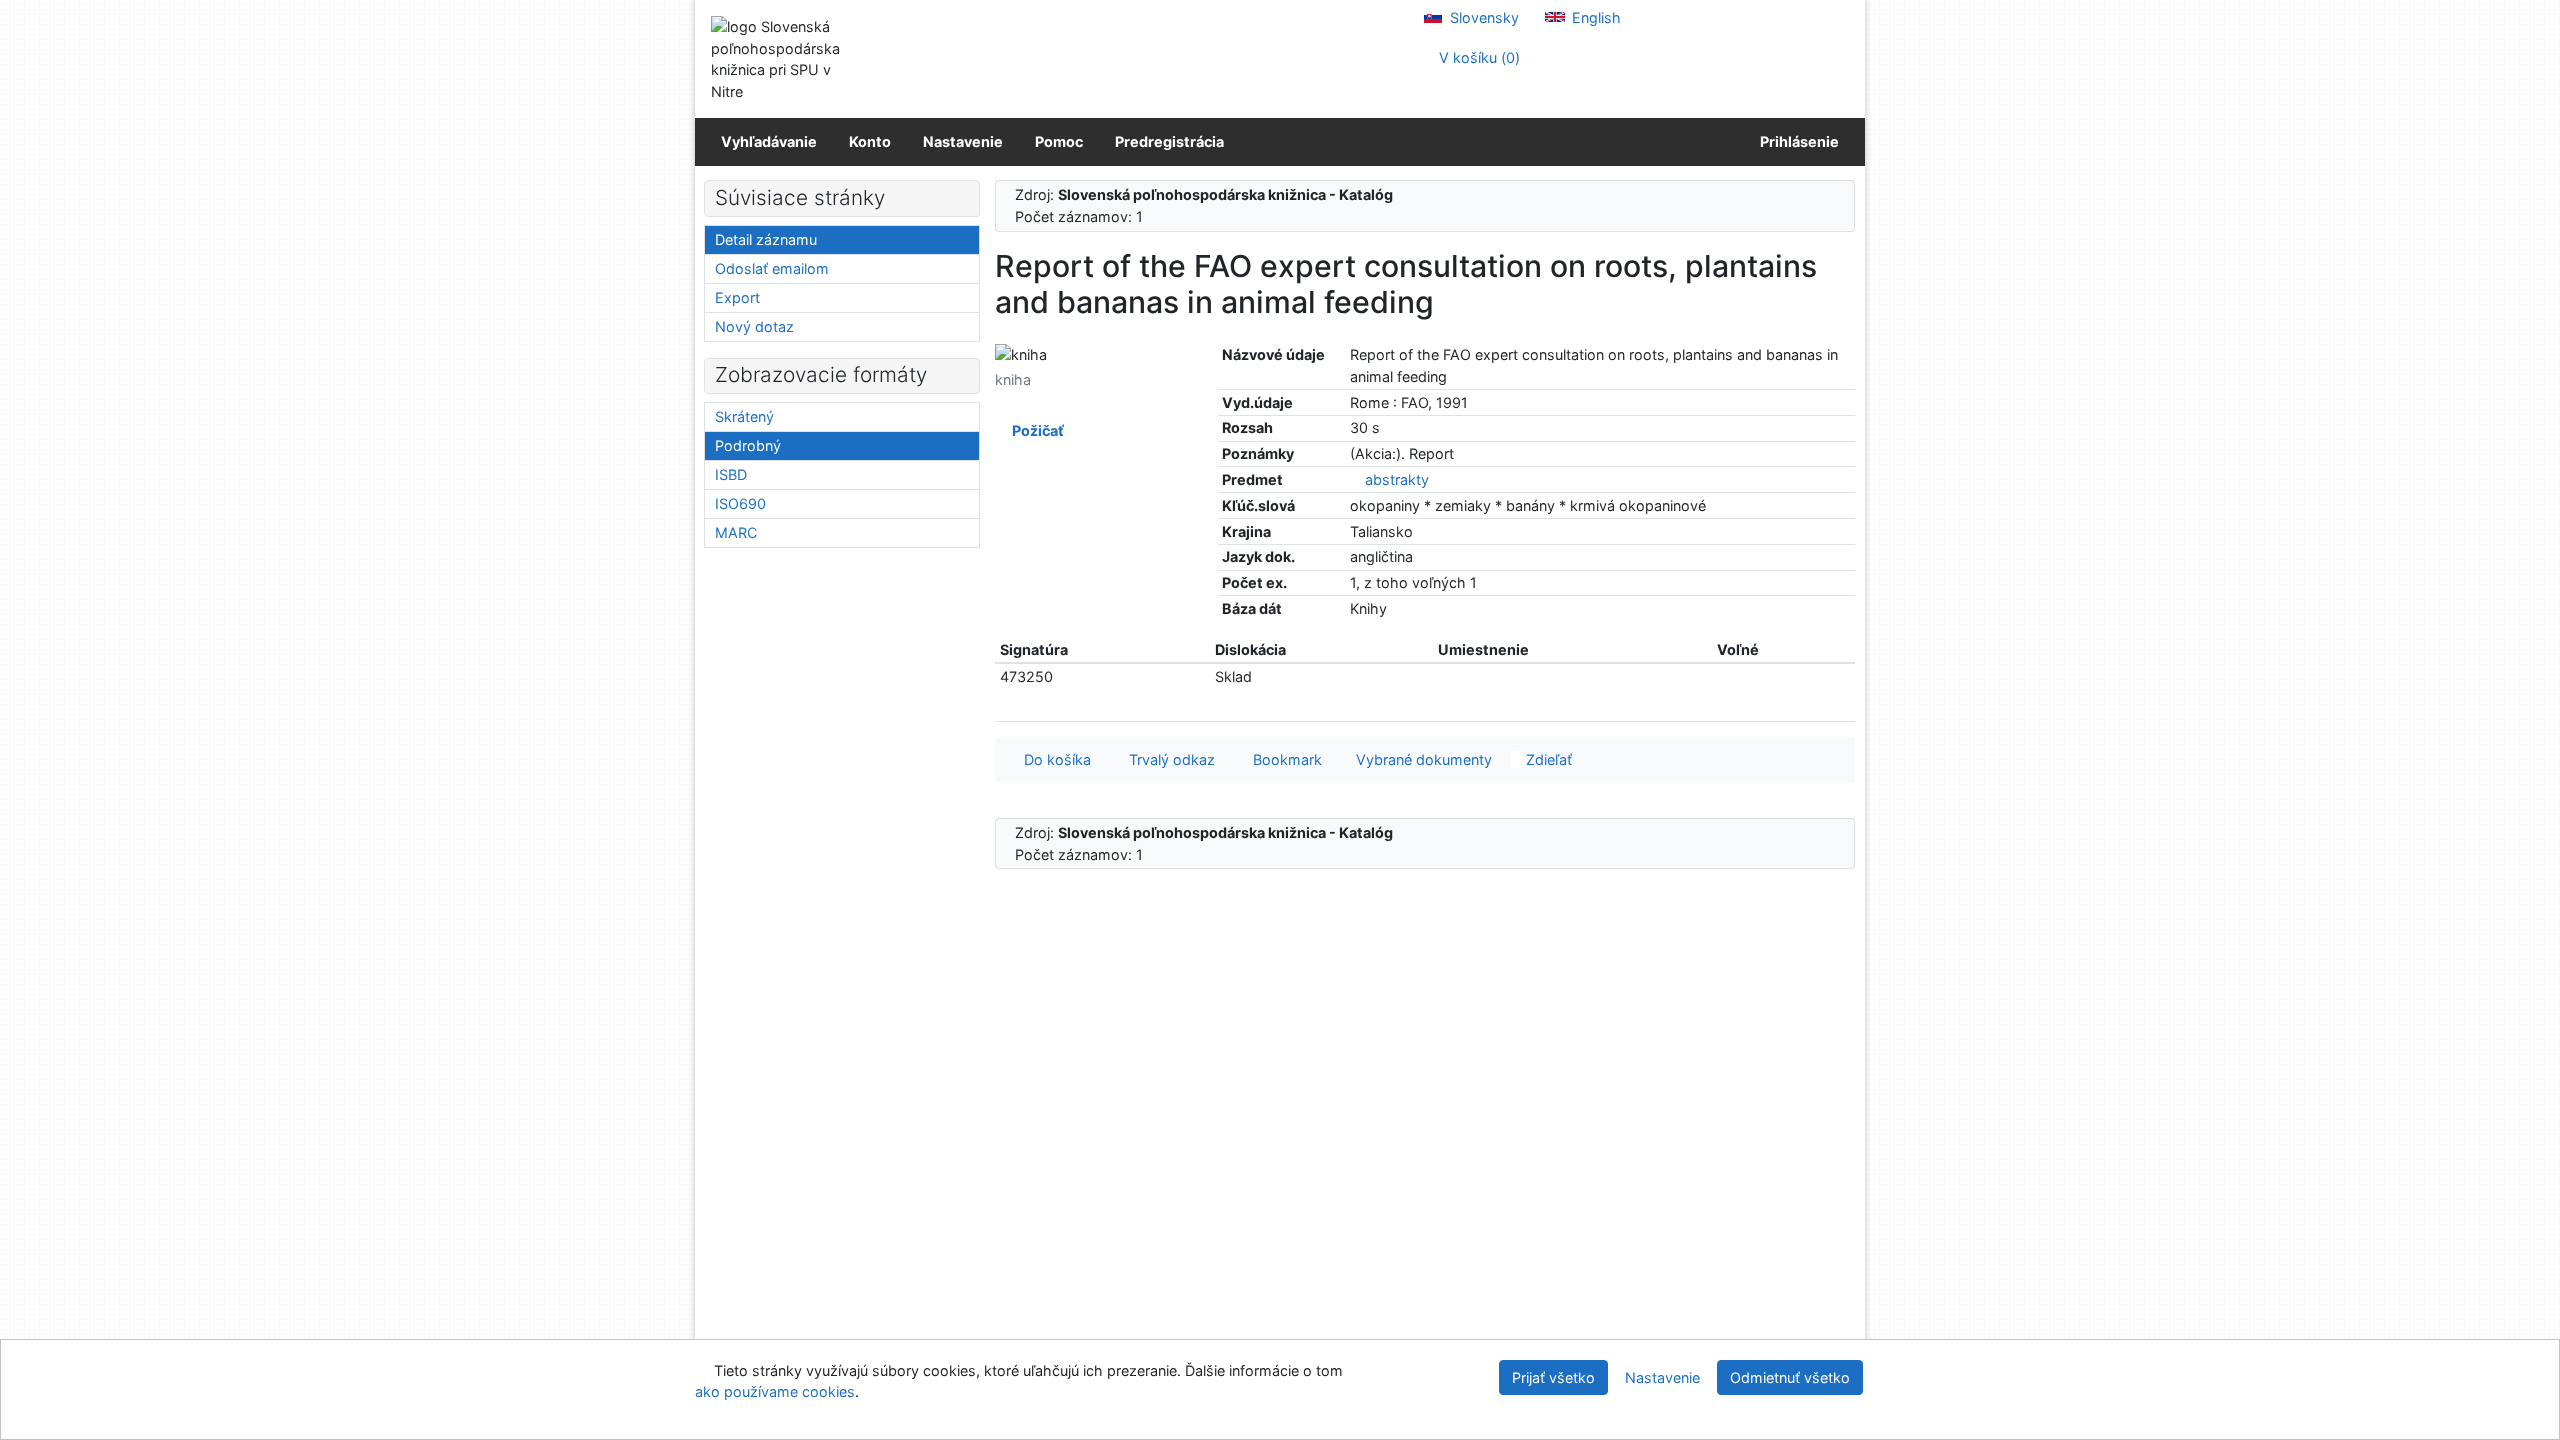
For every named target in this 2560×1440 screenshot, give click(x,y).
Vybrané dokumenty (1422, 759)
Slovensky (1482, 17)
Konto (870, 141)
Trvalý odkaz (1168, 759)
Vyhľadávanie (769, 141)
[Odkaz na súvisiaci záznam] (1355, 479)
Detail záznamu (766, 239)
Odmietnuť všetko (1790, 1377)
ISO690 (740, 503)
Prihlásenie (1796, 141)
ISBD (731, 474)
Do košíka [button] (1053, 759)
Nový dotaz (754, 326)
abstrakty (1397, 479)
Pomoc (1059, 141)
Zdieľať (1547, 759)
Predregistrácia (1169, 141)
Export (737, 297)
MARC (736, 532)
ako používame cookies (775, 1391)
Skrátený (744, 416)
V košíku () (1477, 57)
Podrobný (748, 445)
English (1594, 17)
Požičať (1035, 430)
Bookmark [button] (1283, 759)
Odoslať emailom (772, 268)
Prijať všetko (1553, 1377)
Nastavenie (963, 141)
